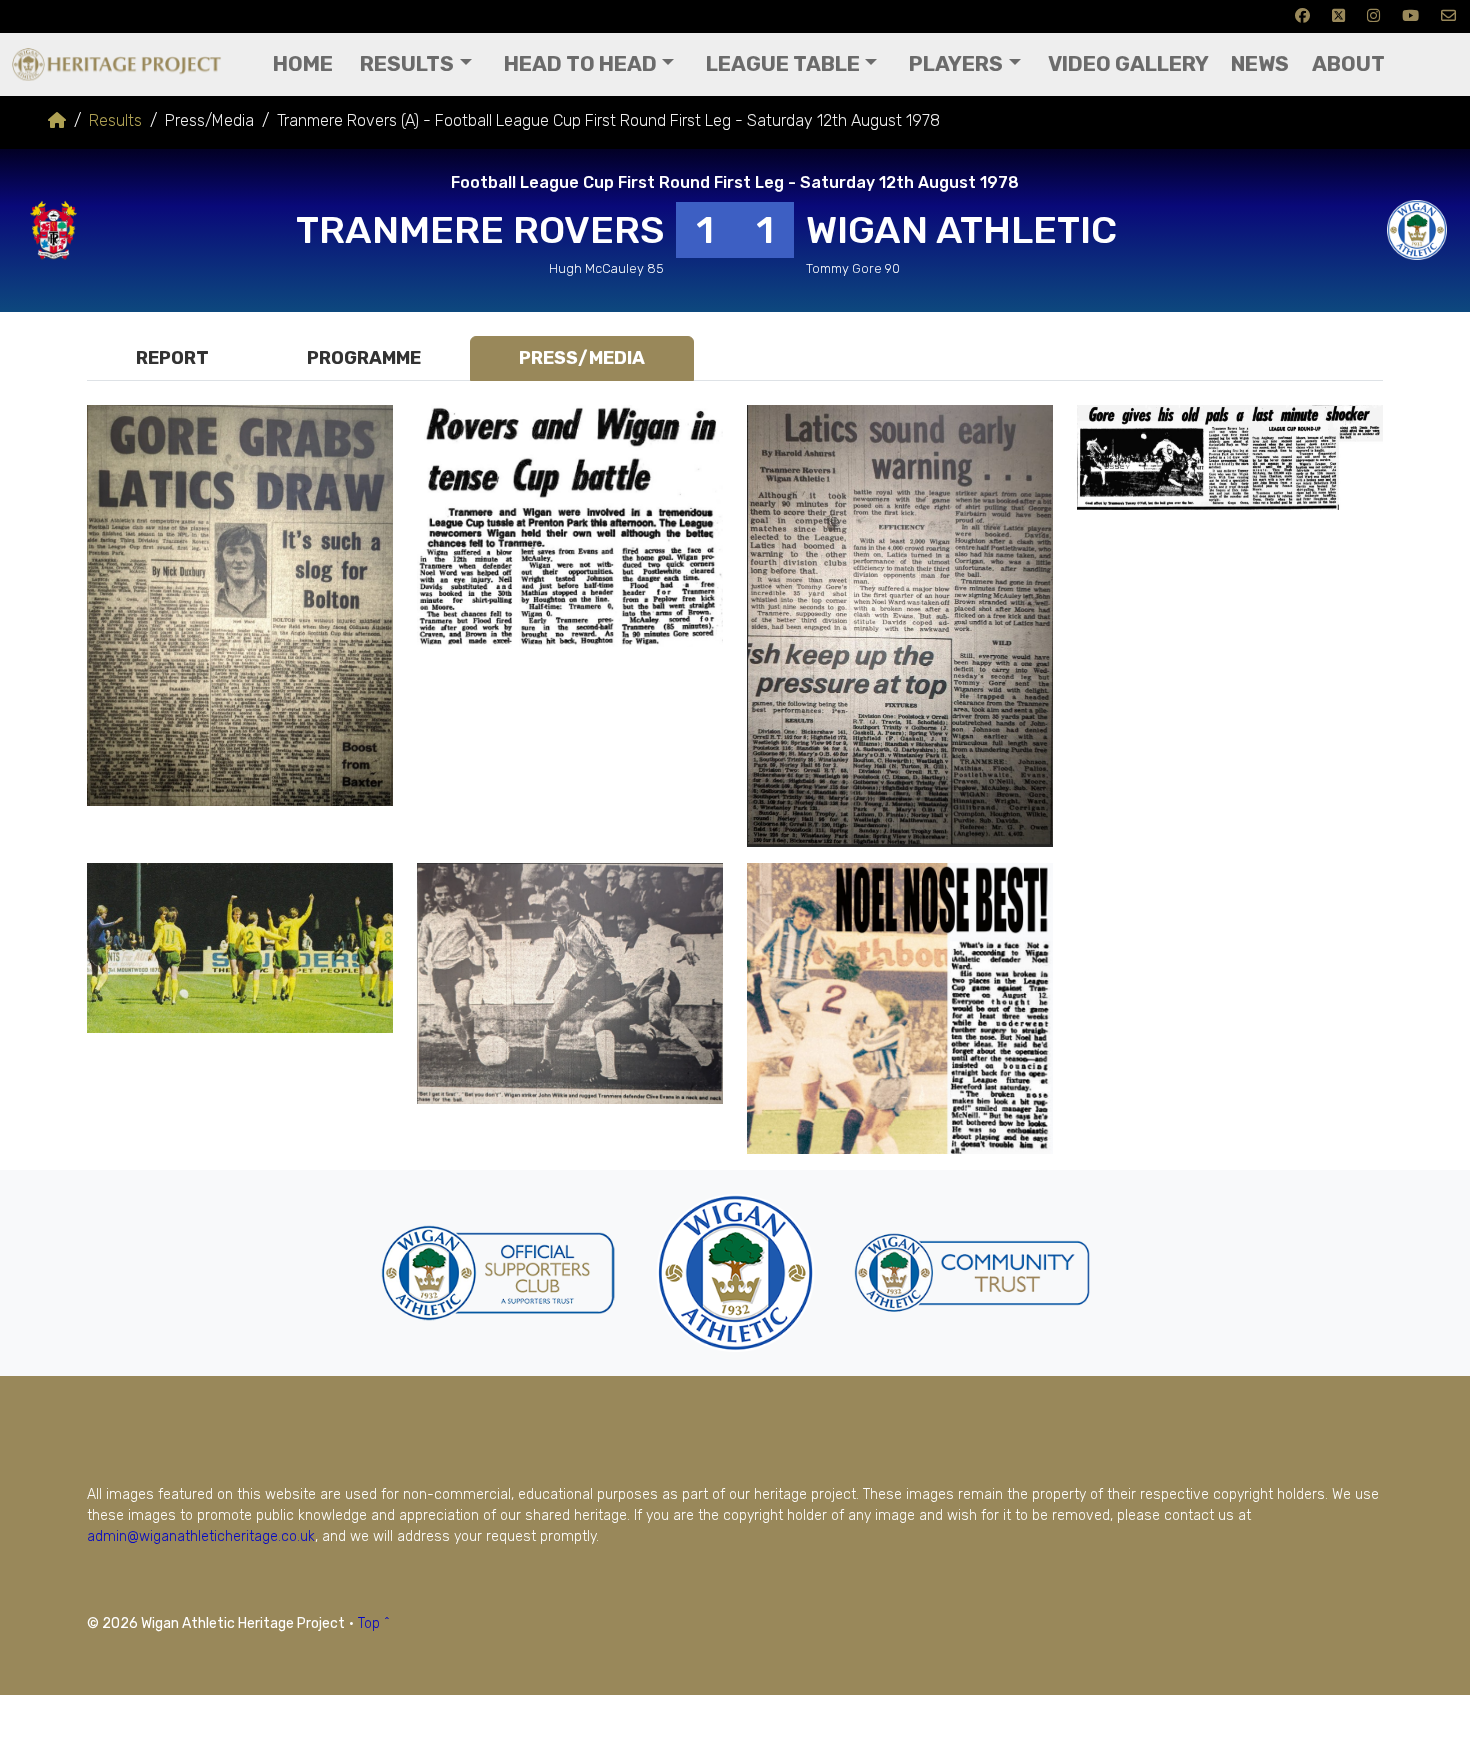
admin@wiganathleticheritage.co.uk (201, 1536)
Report (172, 358)
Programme (364, 358)
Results (115, 120)
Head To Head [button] (580, 64)
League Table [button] (783, 64)
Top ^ (374, 1623)
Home (303, 64)
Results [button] (407, 64)
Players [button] (956, 64)
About (1348, 64)
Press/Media (582, 358)
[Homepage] (57, 120)
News (1260, 64)
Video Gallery (1128, 64)
